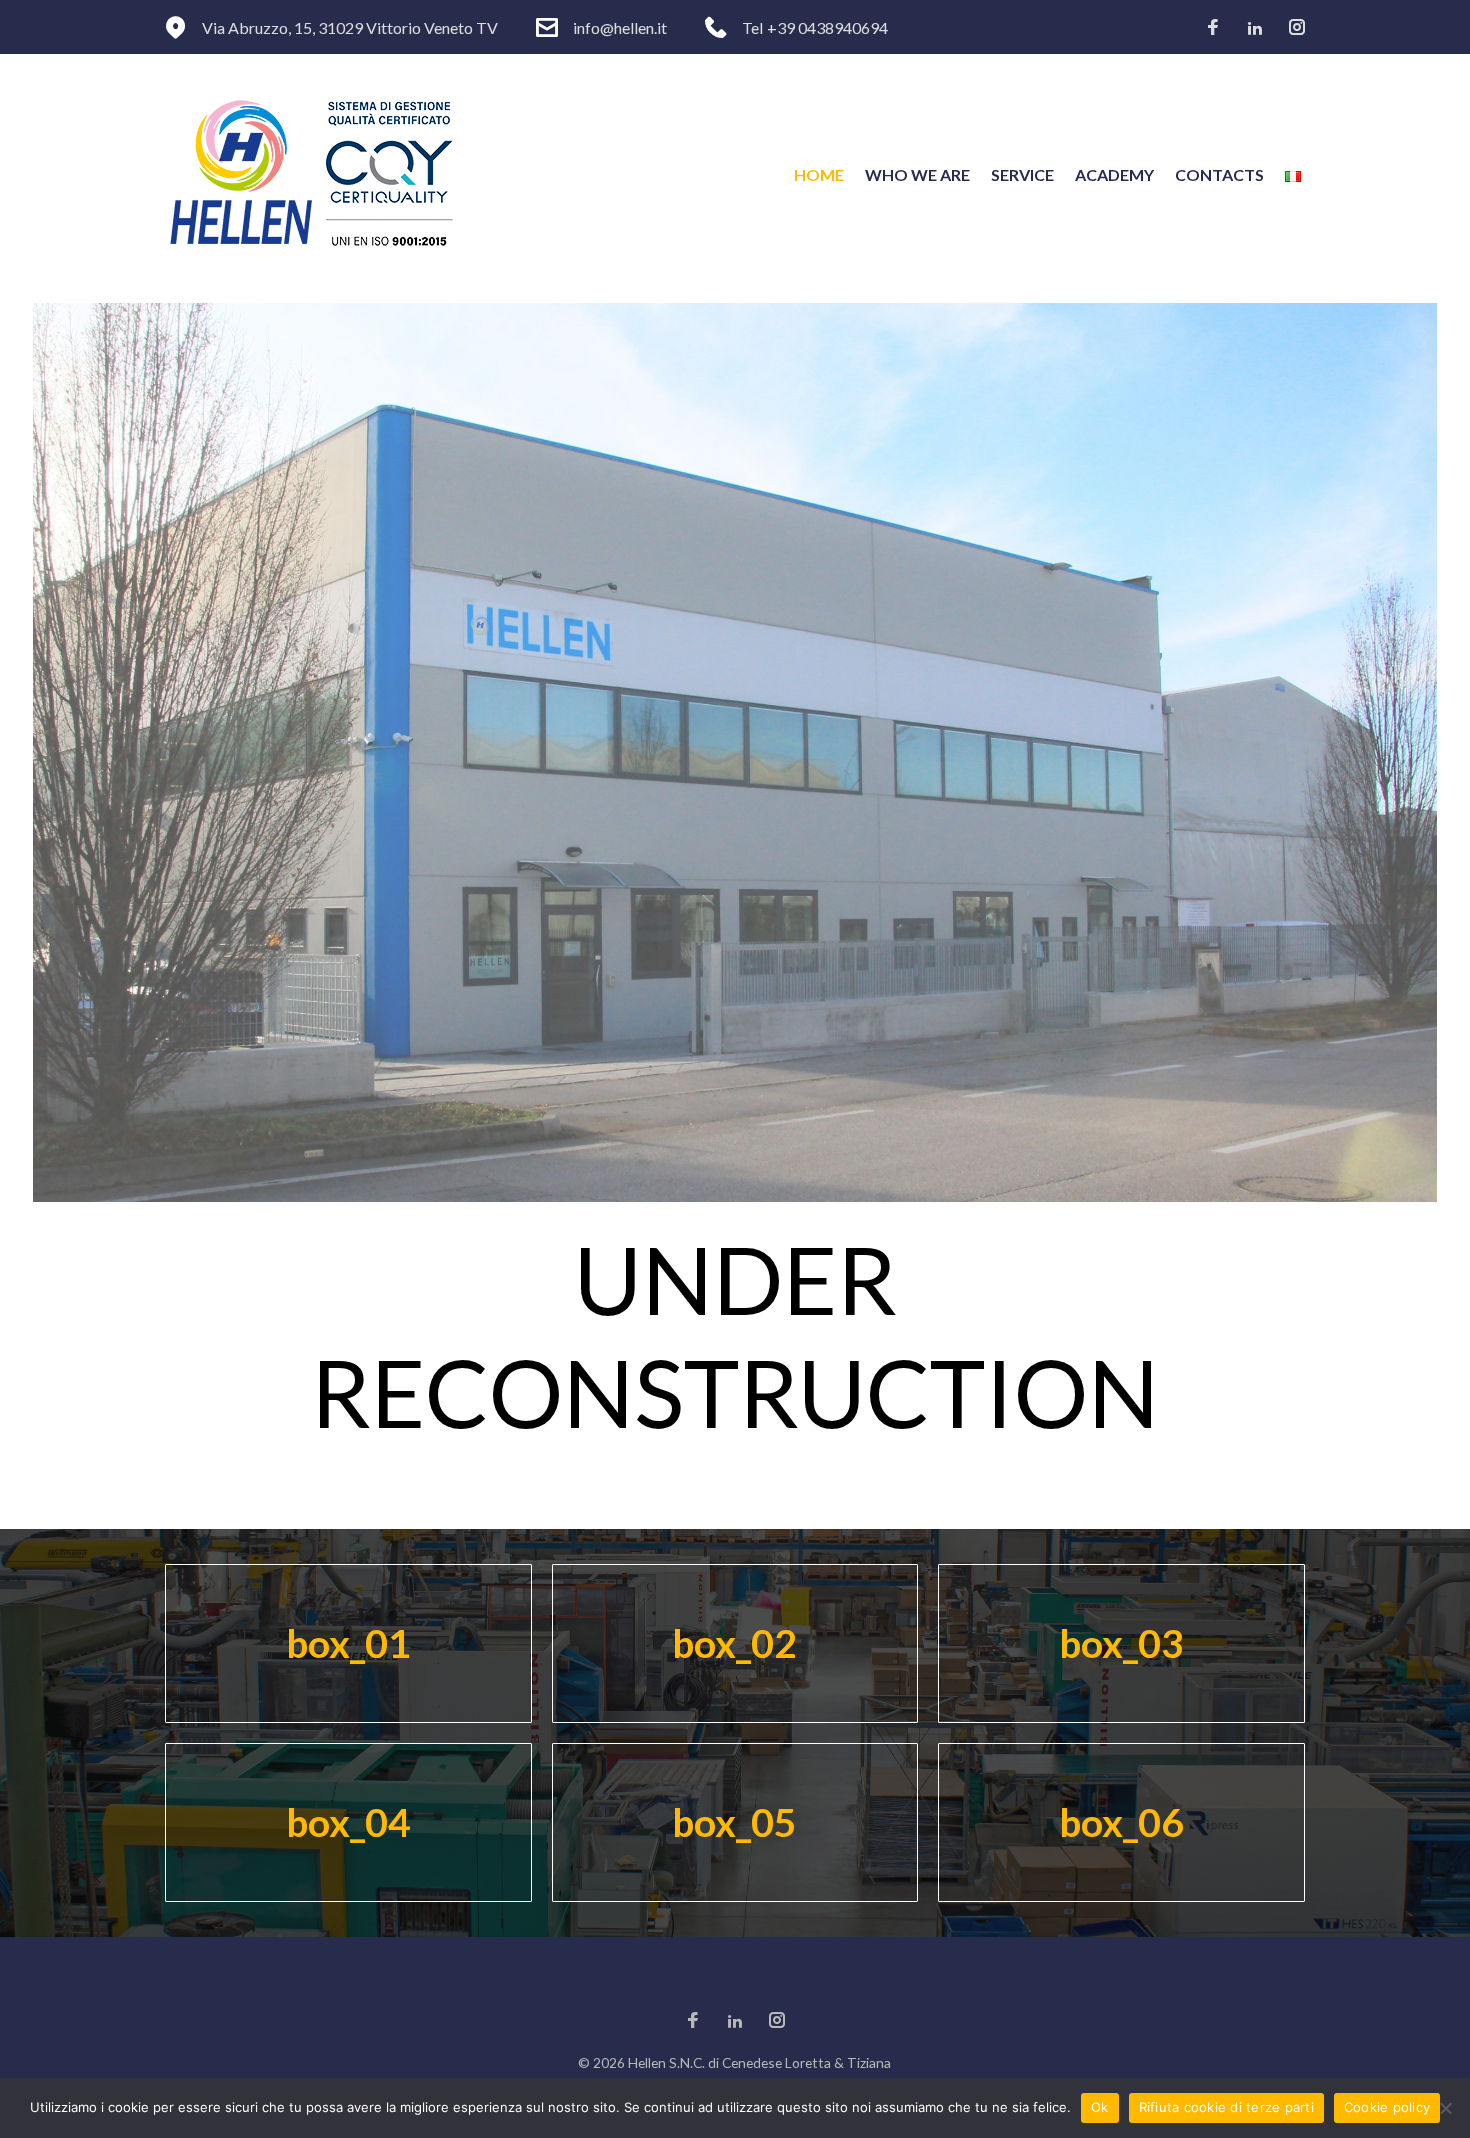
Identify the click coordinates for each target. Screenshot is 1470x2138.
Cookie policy (1387, 2107)
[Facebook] (1213, 28)
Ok (1100, 2107)
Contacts (1219, 174)
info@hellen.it (620, 27)
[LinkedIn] (1255, 28)
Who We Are (917, 174)
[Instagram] (1297, 28)
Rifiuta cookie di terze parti (1226, 2107)
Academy (1114, 174)
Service (1022, 174)
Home (819, 174)
